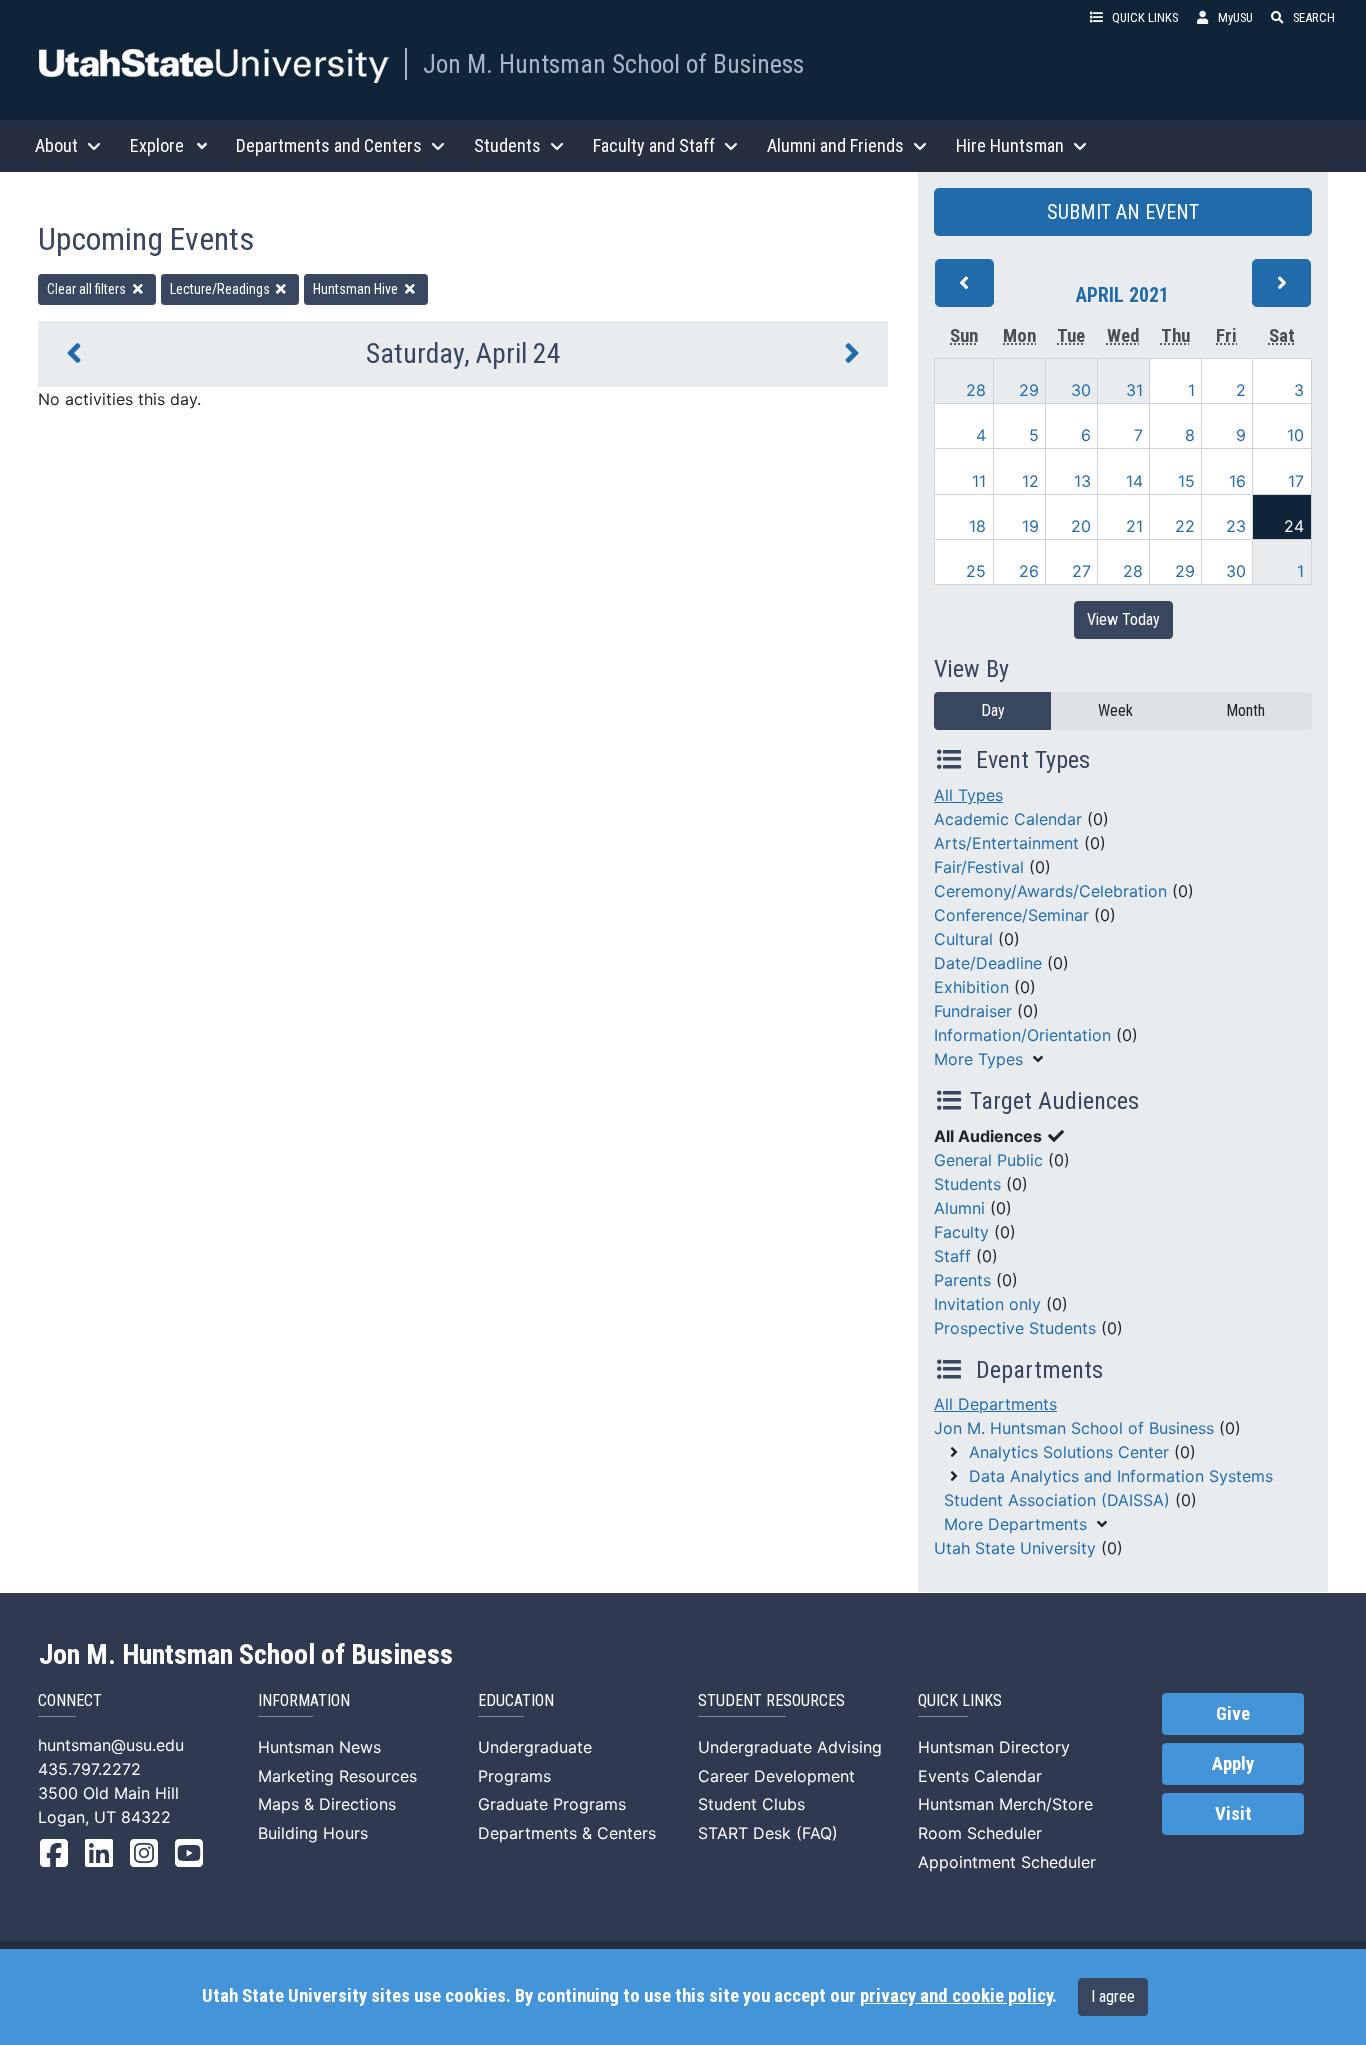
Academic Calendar (1008, 819)
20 (1081, 526)
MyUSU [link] (1235, 17)
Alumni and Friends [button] (835, 145)
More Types (978, 1059)
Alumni (959, 1208)
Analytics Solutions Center (1069, 1452)
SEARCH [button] (1314, 17)
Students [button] (507, 145)
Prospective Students (1015, 1328)
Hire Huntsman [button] (1010, 145)
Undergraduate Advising (790, 1747)
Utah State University (1015, 1548)
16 (1237, 481)
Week (1115, 710)
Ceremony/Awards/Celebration (1050, 891)
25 (976, 571)
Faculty (961, 1232)
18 (977, 526)
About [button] (56, 145)
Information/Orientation (1022, 1035)
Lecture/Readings (221, 289)
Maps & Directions (327, 1804)
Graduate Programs (552, 1804)
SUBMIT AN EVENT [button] (1123, 212)
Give (1233, 1714)
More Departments (1015, 1524)
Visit (1233, 1814)
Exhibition (971, 987)
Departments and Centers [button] (329, 145)
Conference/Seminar (1011, 915)
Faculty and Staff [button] (654, 145)
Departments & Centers (567, 1833)
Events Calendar (980, 1776)
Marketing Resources (337, 1776)
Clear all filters (88, 289)
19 (1030, 526)
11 (979, 481)
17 (1296, 481)
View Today (1123, 619)
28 (976, 390)
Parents (962, 1280)
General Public (988, 1160)
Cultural (963, 939)
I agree (1113, 1996)
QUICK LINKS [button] (1145, 17)
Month (1245, 710)
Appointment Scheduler (1007, 1862)
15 (1186, 481)
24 (1294, 526)
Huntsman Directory (994, 1747)
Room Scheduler (980, 1833)
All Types (968, 795)
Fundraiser (973, 1011)
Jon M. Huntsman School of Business (613, 64)
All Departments (995, 1404)
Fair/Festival (979, 867)
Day (993, 710)
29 (1029, 390)
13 (1082, 481)
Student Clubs (751, 1804)
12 (1030, 481)
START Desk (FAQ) (768, 1833)
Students (967, 1184)
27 (1081, 571)
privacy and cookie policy (956, 1996)
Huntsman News (319, 1747)
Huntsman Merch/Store (1005, 1804)
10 (1295, 435)
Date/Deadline (988, 963)
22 (1185, 526)
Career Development (776, 1776)
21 (1134, 526)
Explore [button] (157, 145)
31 (1134, 390)
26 (1029, 571)
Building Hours (313, 1833)
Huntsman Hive (357, 289)
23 (1236, 526)
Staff (952, 1256)
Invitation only (987, 1304)
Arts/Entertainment (1006, 843)
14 (1134, 481)
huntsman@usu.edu (111, 1745)
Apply (1233, 1764)
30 (1081, 390)
